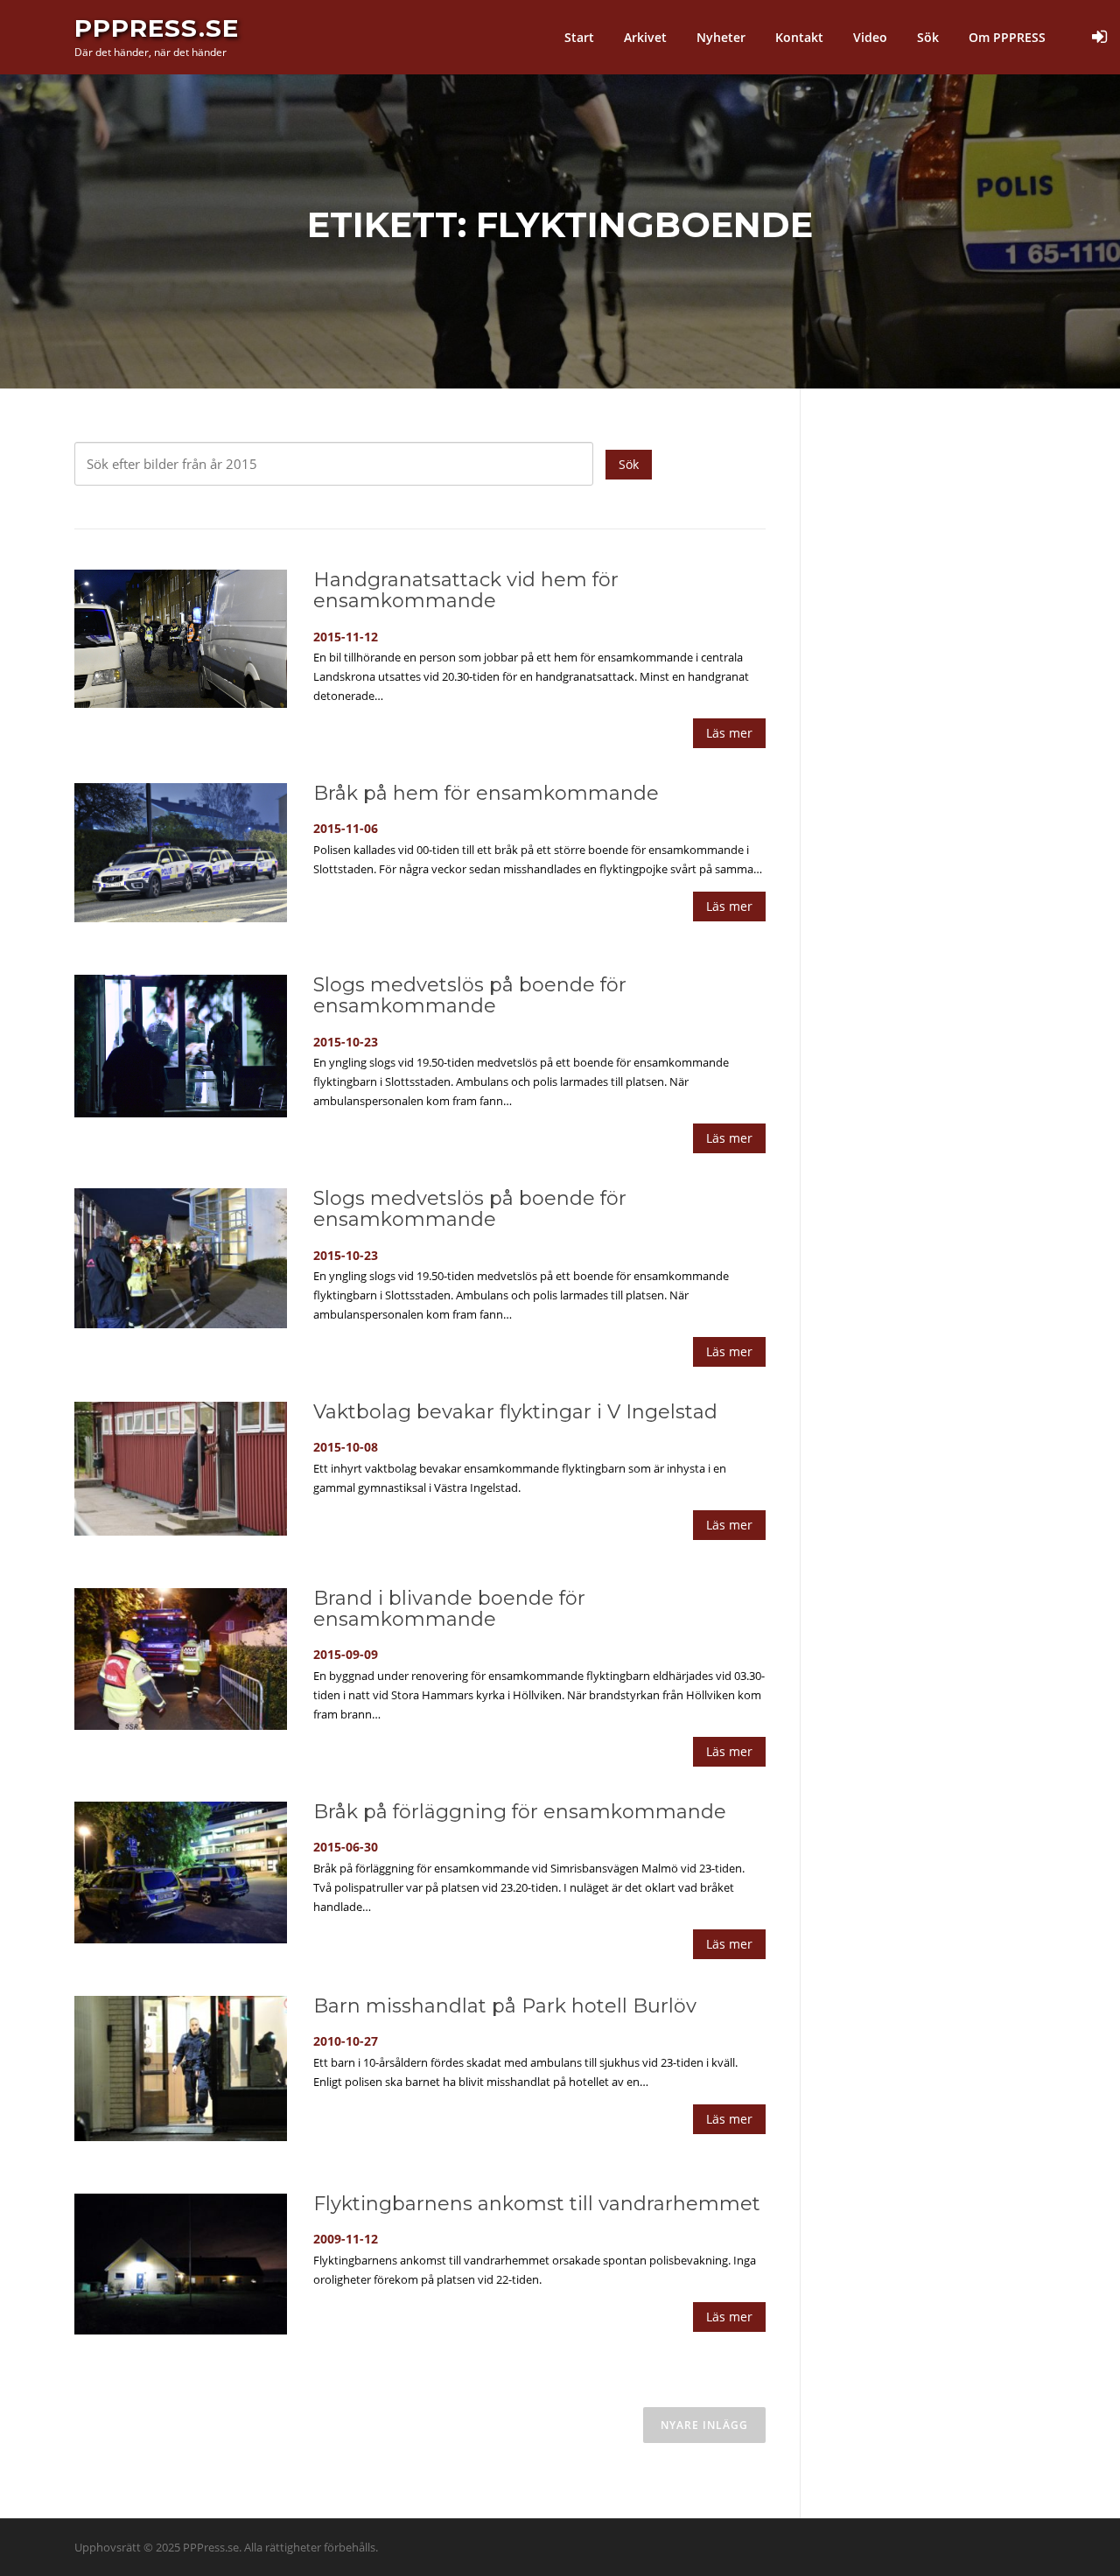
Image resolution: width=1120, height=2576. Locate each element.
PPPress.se (157, 28)
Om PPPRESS (1007, 37)
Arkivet (645, 37)
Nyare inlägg (704, 2425)
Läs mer (729, 733)
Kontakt (799, 37)
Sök (928, 37)
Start (579, 37)
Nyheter (721, 37)
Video (870, 37)
